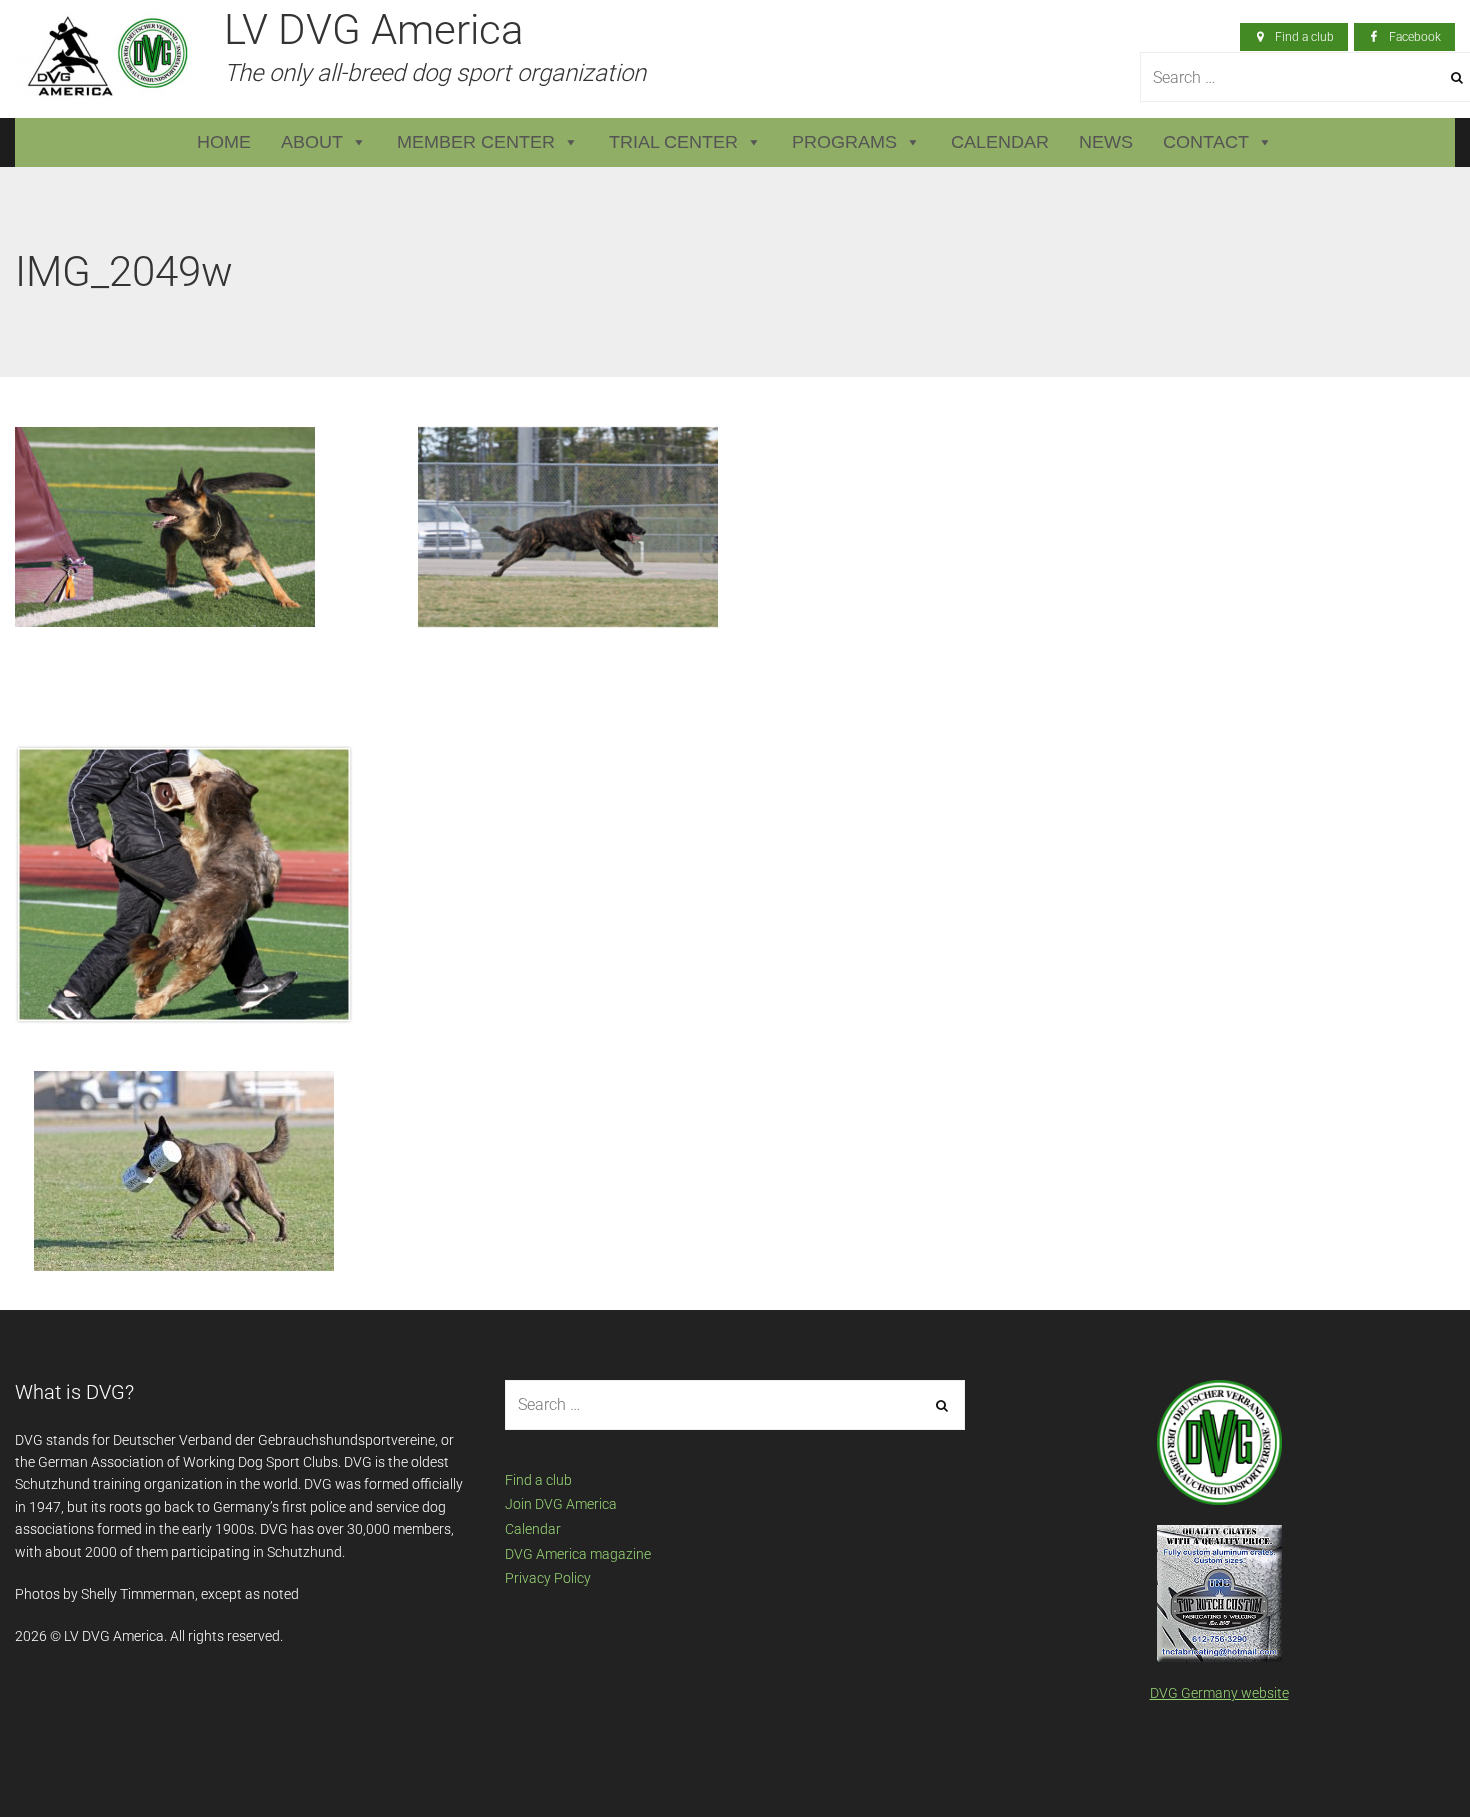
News (1106, 142)
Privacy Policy (548, 1578)
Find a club (538, 1480)
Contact (1206, 142)
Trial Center (673, 142)
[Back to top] (1409, 1757)
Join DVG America (561, 1504)
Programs (844, 142)
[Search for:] (735, 1405)
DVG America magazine (578, 1554)
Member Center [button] (476, 142)
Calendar (1000, 142)
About (312, 142)
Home (224, 142)
